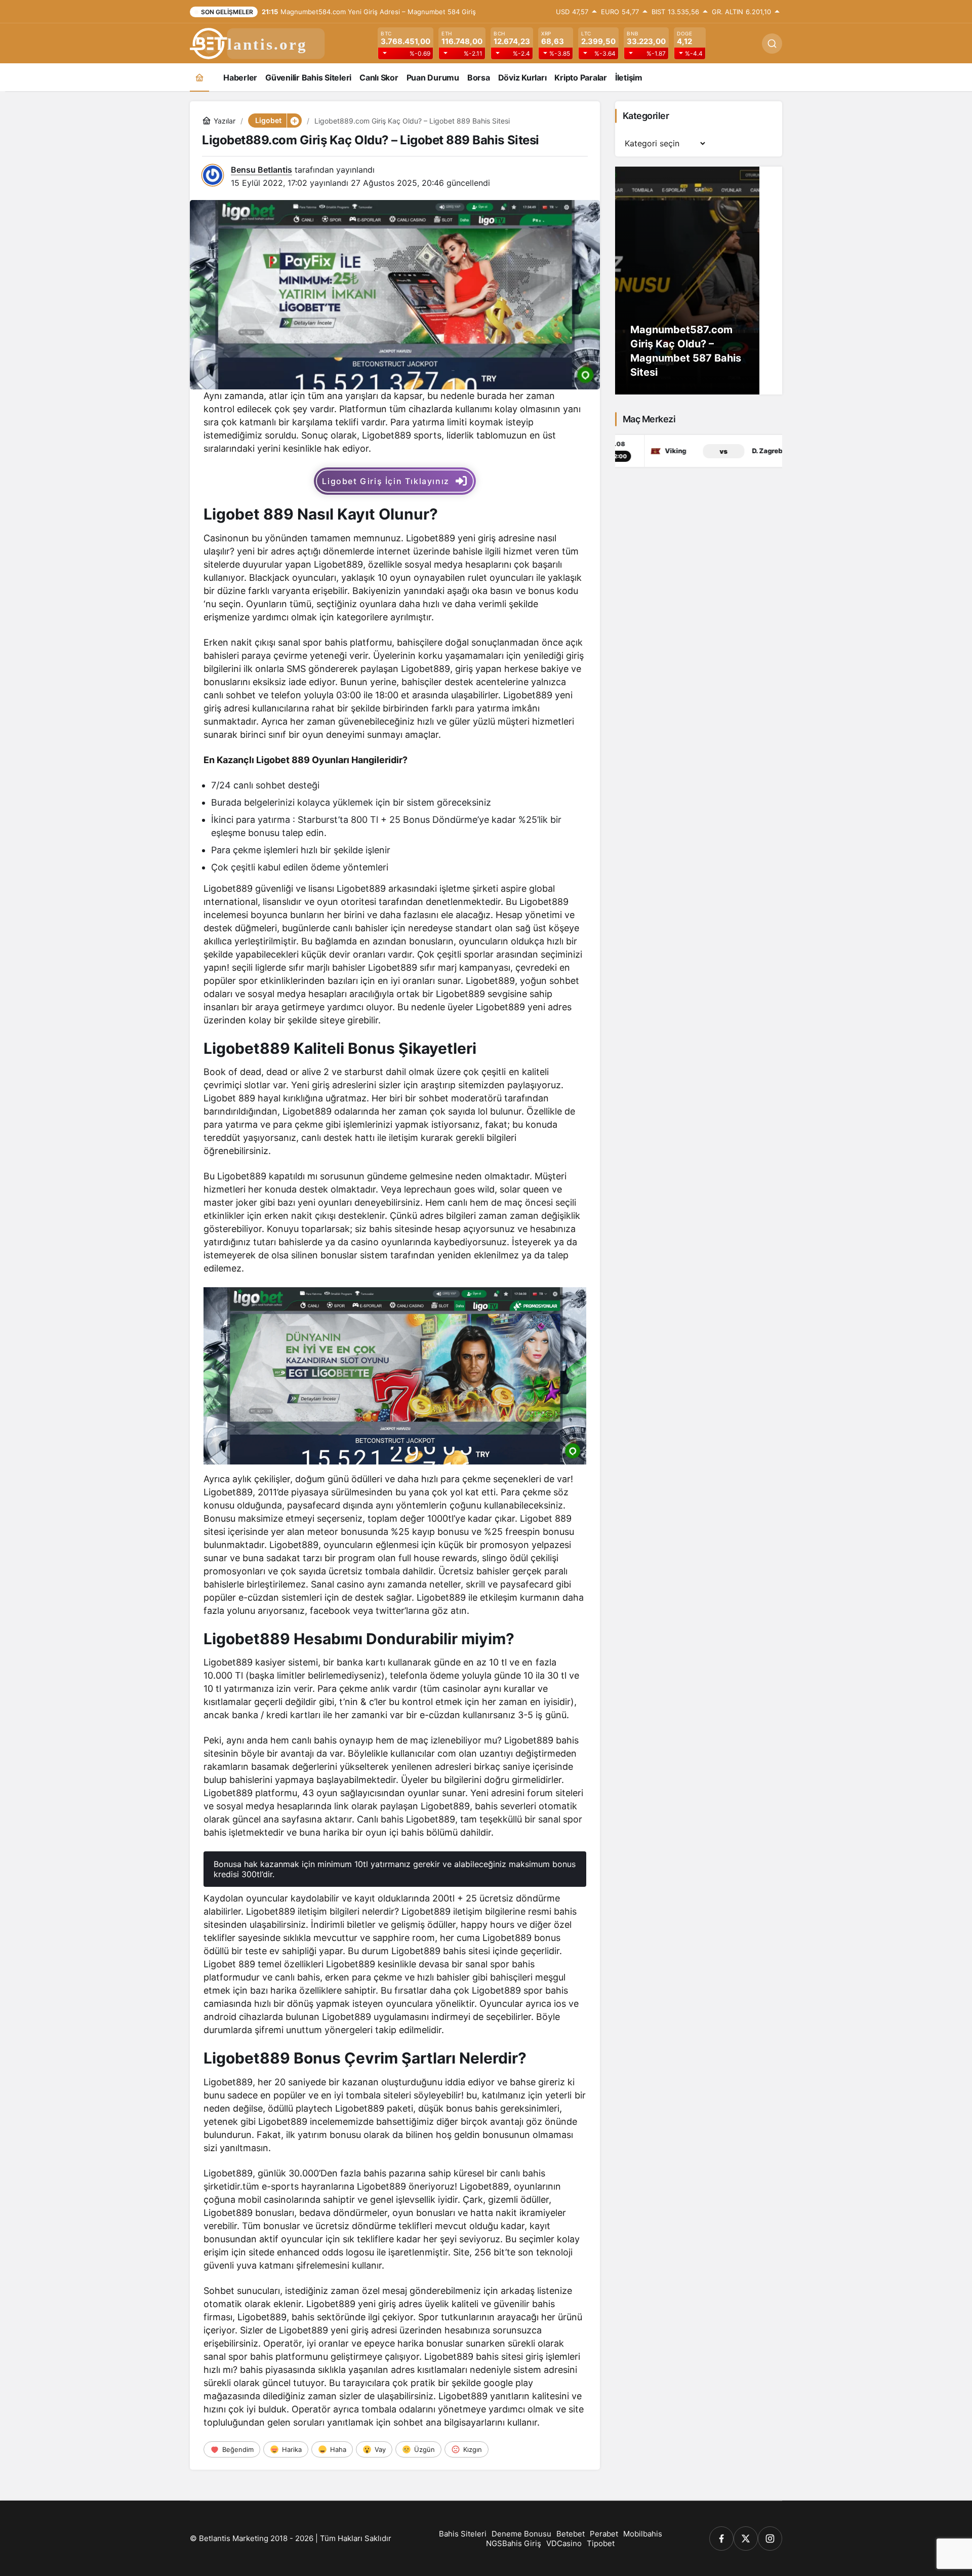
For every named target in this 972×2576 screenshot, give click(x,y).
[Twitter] (746, 2539)
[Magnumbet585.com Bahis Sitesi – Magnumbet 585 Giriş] (699, 281)
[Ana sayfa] (199, 77)
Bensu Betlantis (261, 170)
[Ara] (772, 44)
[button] (294, 121)
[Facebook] (721, 2539)
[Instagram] (770, 2539)
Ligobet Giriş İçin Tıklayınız (386, 481)
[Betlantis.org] (258, 43)
